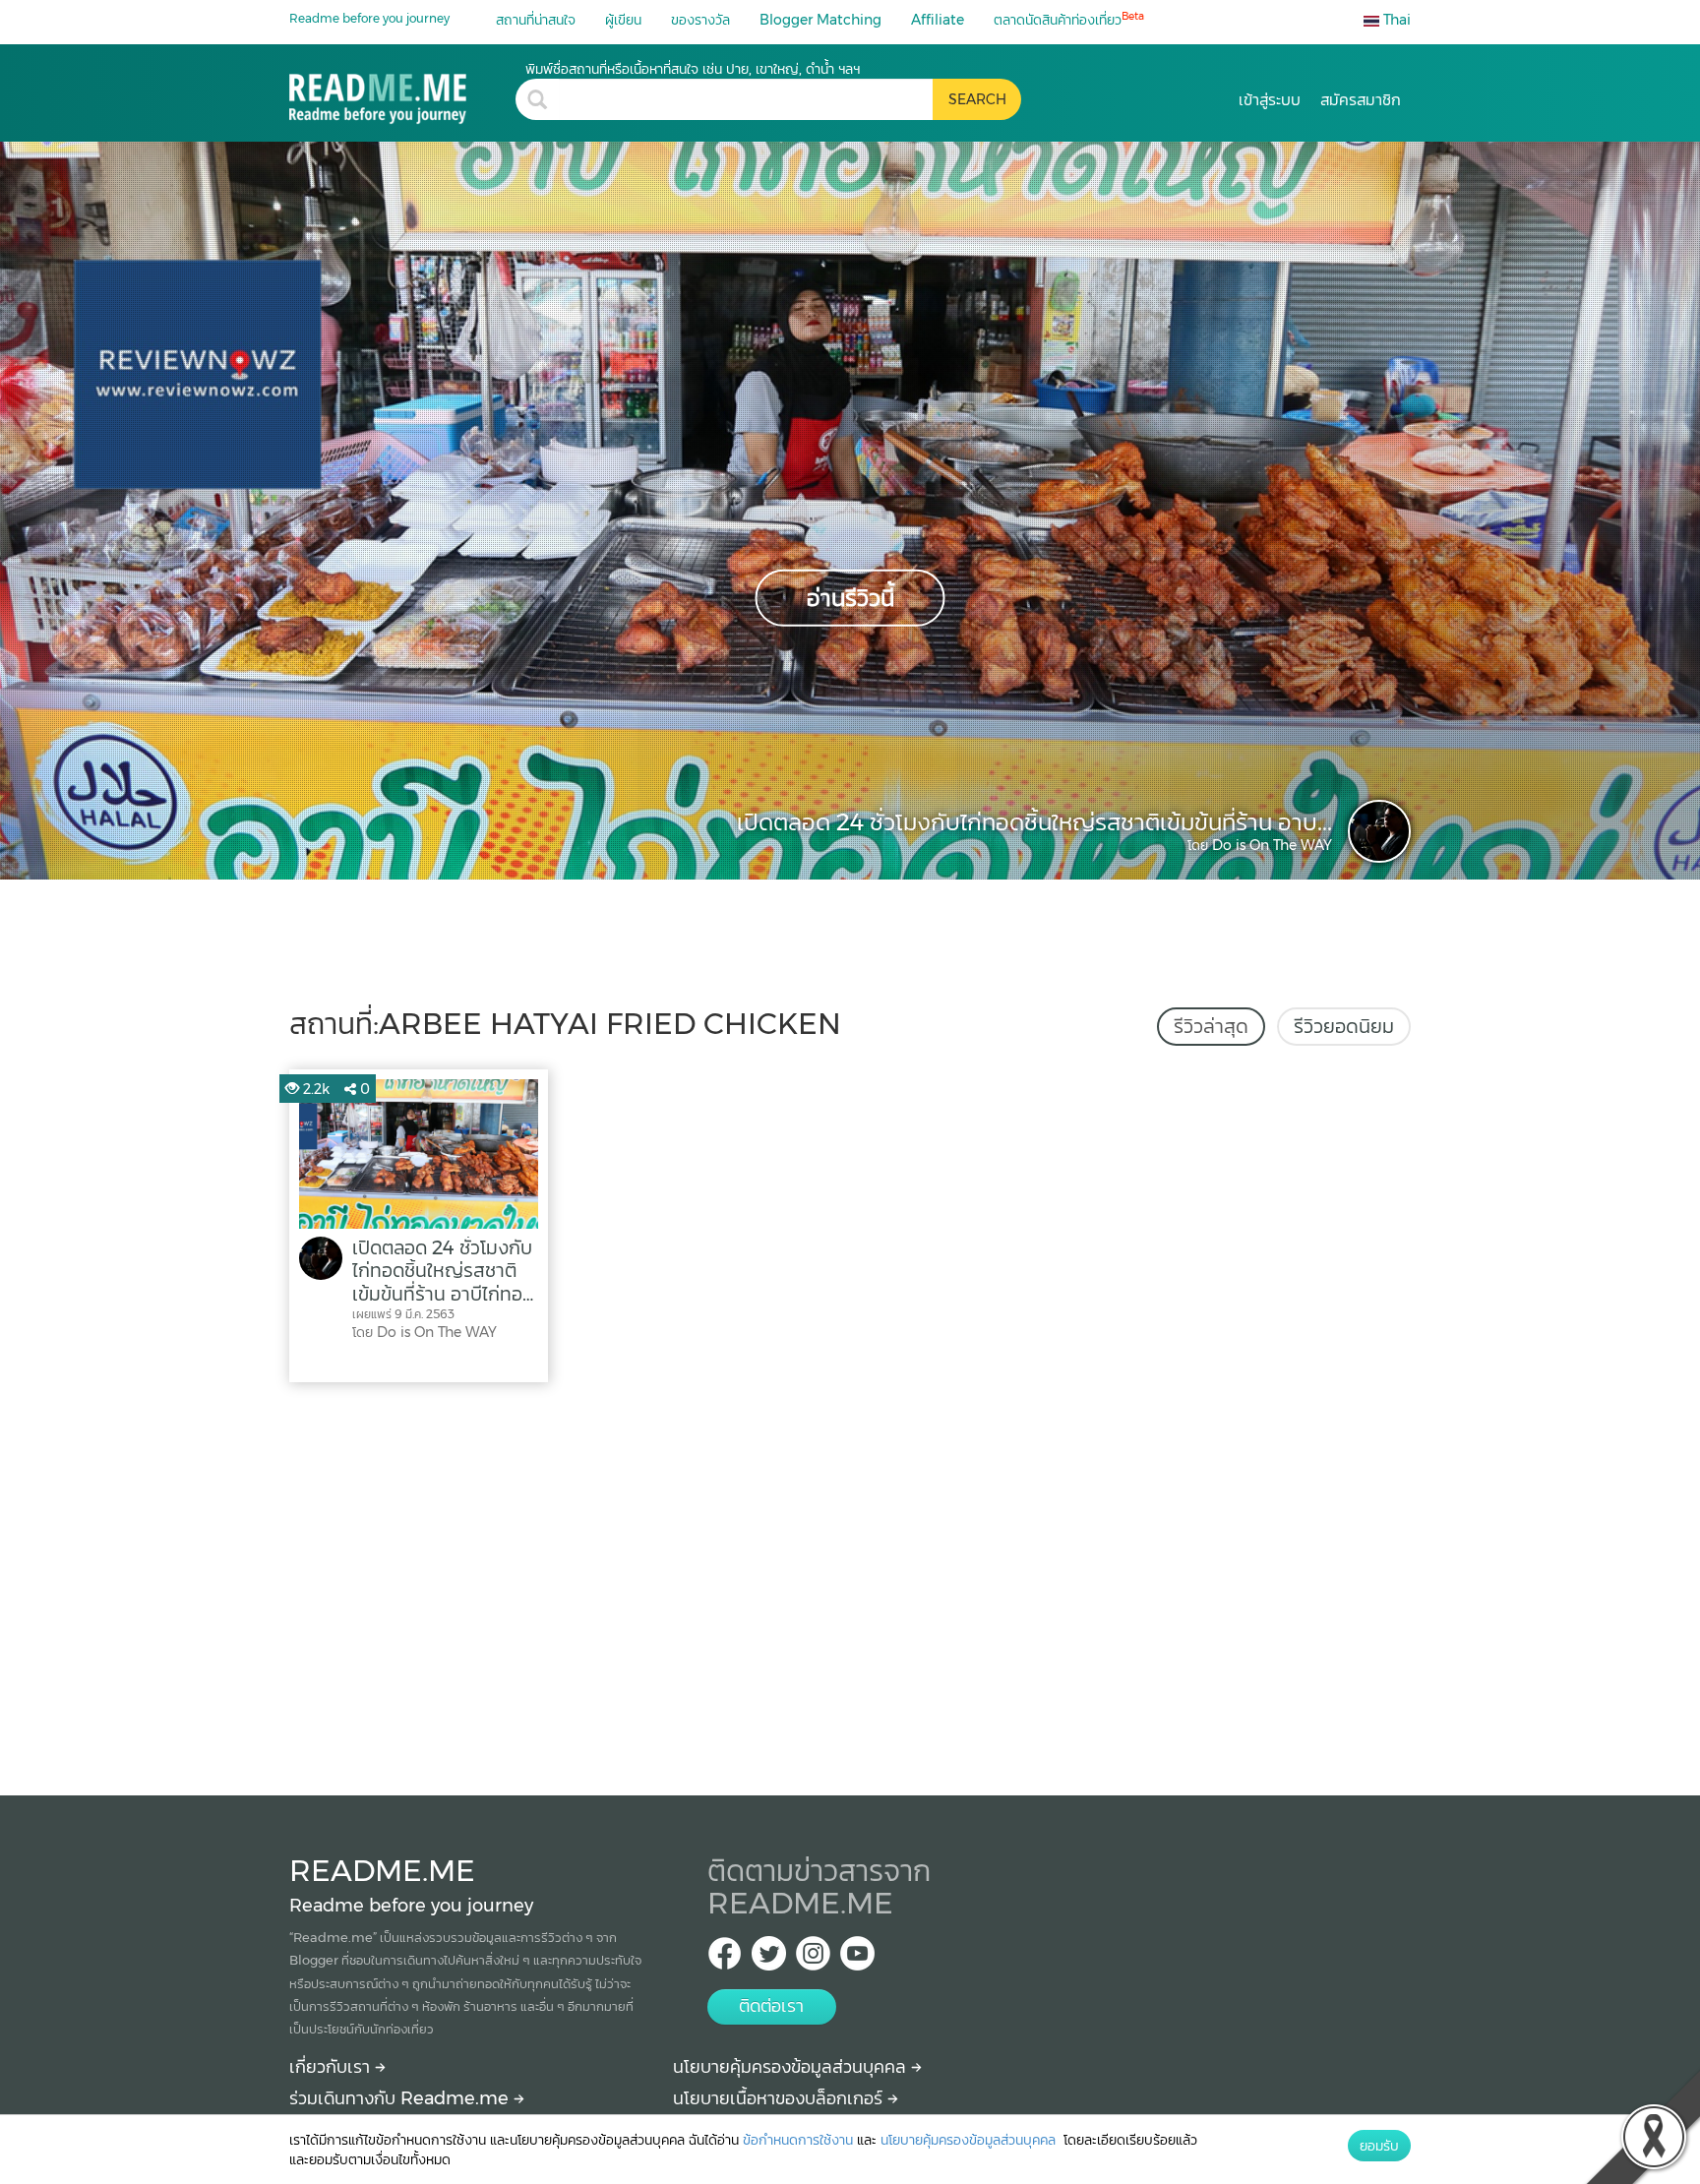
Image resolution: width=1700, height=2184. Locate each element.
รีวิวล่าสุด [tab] (1211, 1026)
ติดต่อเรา (771, 2006)
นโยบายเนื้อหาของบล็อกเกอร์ (780, 2098)
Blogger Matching (820, 20)
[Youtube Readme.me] (857, 1959)
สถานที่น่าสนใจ (536, 20)
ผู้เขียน (623, 20)
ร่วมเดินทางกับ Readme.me (401, 2098)
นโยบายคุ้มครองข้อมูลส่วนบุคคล (792, 2067)
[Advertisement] (850, 1584)
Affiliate (938, 20)
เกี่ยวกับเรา (332, 2067)
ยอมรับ (1379, 2146)
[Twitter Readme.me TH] (769, 1959)
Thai (1395, 20)
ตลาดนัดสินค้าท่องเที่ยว (1069, 19)
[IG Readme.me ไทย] (813, 1959)
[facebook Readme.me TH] (725, 1959)
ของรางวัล (700, 20)
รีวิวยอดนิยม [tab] (1344, 1026)
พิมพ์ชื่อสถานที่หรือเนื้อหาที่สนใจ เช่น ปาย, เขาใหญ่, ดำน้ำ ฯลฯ (693, 69)
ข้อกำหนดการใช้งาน (798, 2140)
